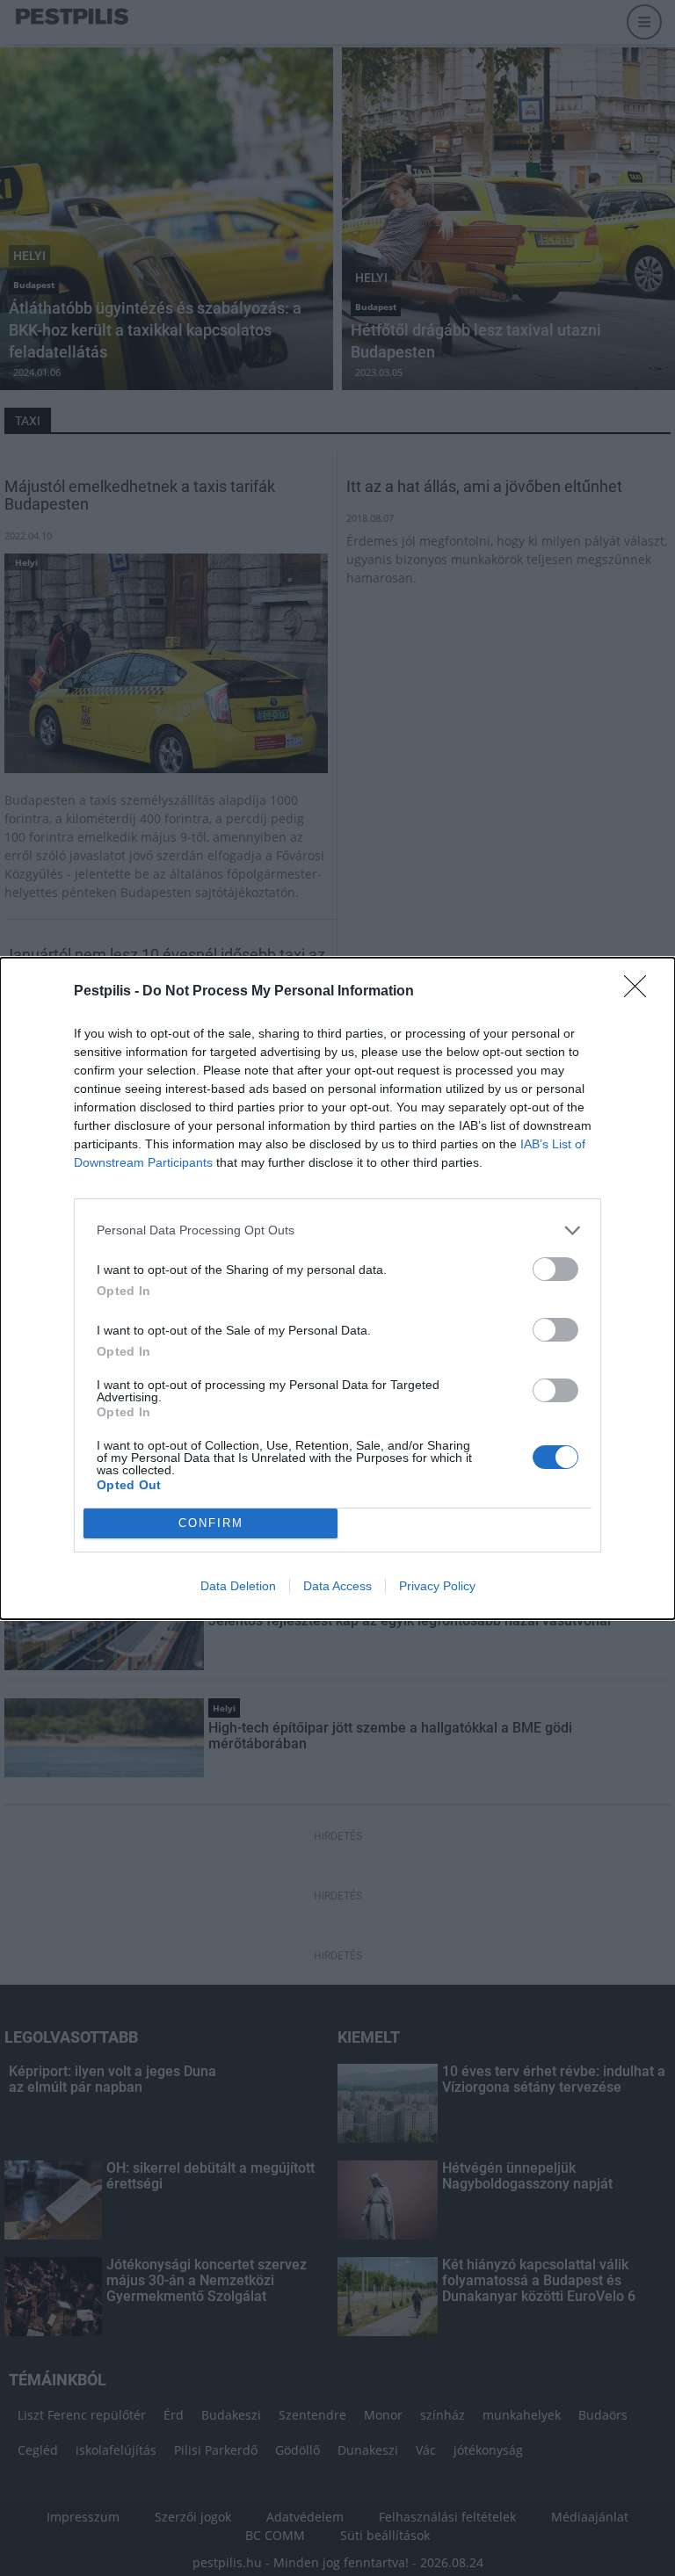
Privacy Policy (437, 1586)
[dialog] (337, 1288)
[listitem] (337, 1230)
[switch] (555, 1269)
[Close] (641, 992)
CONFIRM (211, 1523)
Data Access (337, 1586)
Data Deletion (238, 1586)
